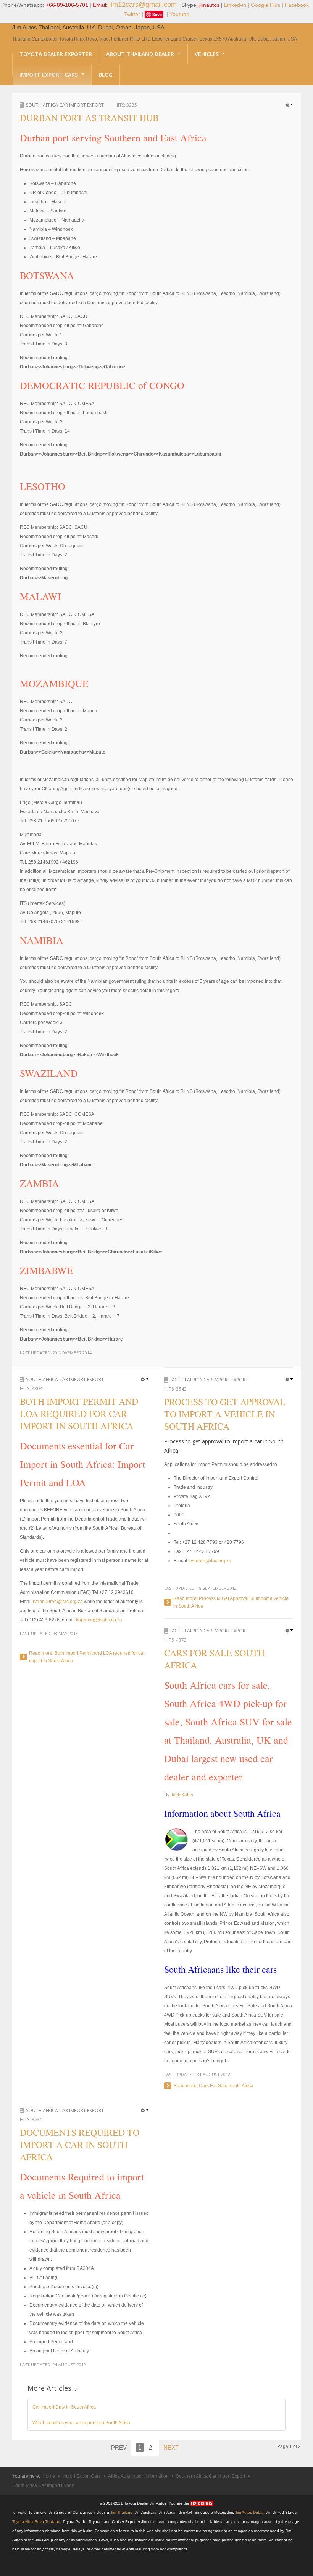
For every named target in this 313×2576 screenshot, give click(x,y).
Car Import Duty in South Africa (64, 2407)
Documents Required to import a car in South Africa (80, 2145)
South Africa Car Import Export (65, 105)
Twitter (132, 14)
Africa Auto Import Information (138, 2476)
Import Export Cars (49, 75)
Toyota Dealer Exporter (56, 54)
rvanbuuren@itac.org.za (58, 1602)
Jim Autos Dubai (249, 2512)
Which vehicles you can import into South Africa (81, 2423)
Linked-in (235, 5)
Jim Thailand (121, 2512)
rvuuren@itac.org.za (210, 1561)
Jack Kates (182, 1795)
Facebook (297, 5)
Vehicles (207, 54)
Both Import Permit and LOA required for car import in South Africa (79, 1414)
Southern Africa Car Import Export (211, 2476)
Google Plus (265, 5)
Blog (106, 75)
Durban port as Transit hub (89, 118)
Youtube (179, 14)
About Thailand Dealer (141, 54)
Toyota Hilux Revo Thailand (36, 2522)
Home (49, 2476)
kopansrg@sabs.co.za (99, 1620)
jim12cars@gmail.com (143, 5)
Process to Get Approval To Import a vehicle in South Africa (225, 1414)
